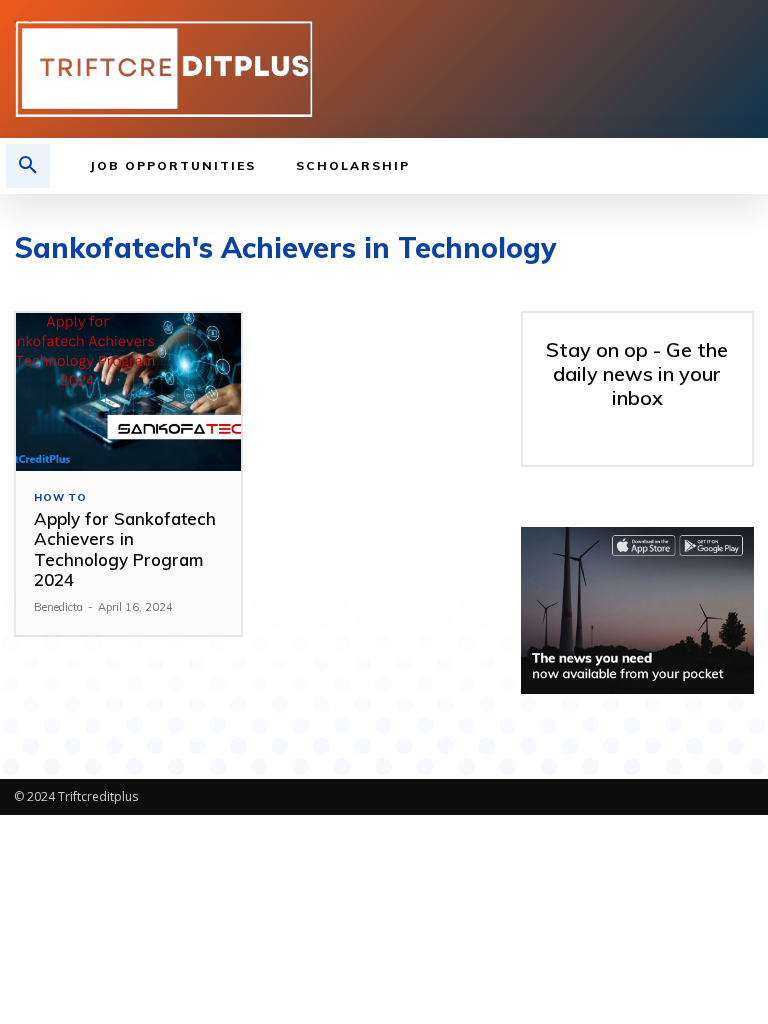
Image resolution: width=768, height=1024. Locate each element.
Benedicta (58, 607)
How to (60, 498)
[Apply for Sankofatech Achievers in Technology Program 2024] (128, 392)
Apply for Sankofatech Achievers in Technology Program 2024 (125, 549)
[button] (28, 166)
